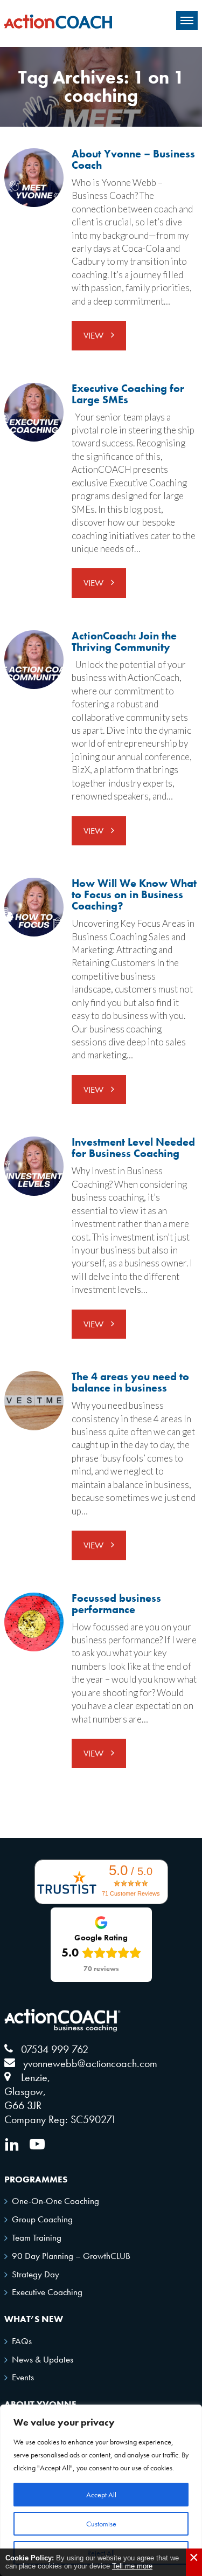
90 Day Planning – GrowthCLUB (71, 2256)
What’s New (34, 2319)
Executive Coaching (47, 2292)
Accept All (101, 2495)
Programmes (36, 2179)
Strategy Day (36, 2274)
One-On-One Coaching (55, 2201)
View (95, 335)
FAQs (22, 2341)
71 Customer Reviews (131, 1893)
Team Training (37, 2237)
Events (23, 2377)
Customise (101, 2524)
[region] (101, 2490)
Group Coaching (42, 2219)
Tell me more (132, 2566)
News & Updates (43, 2359)
